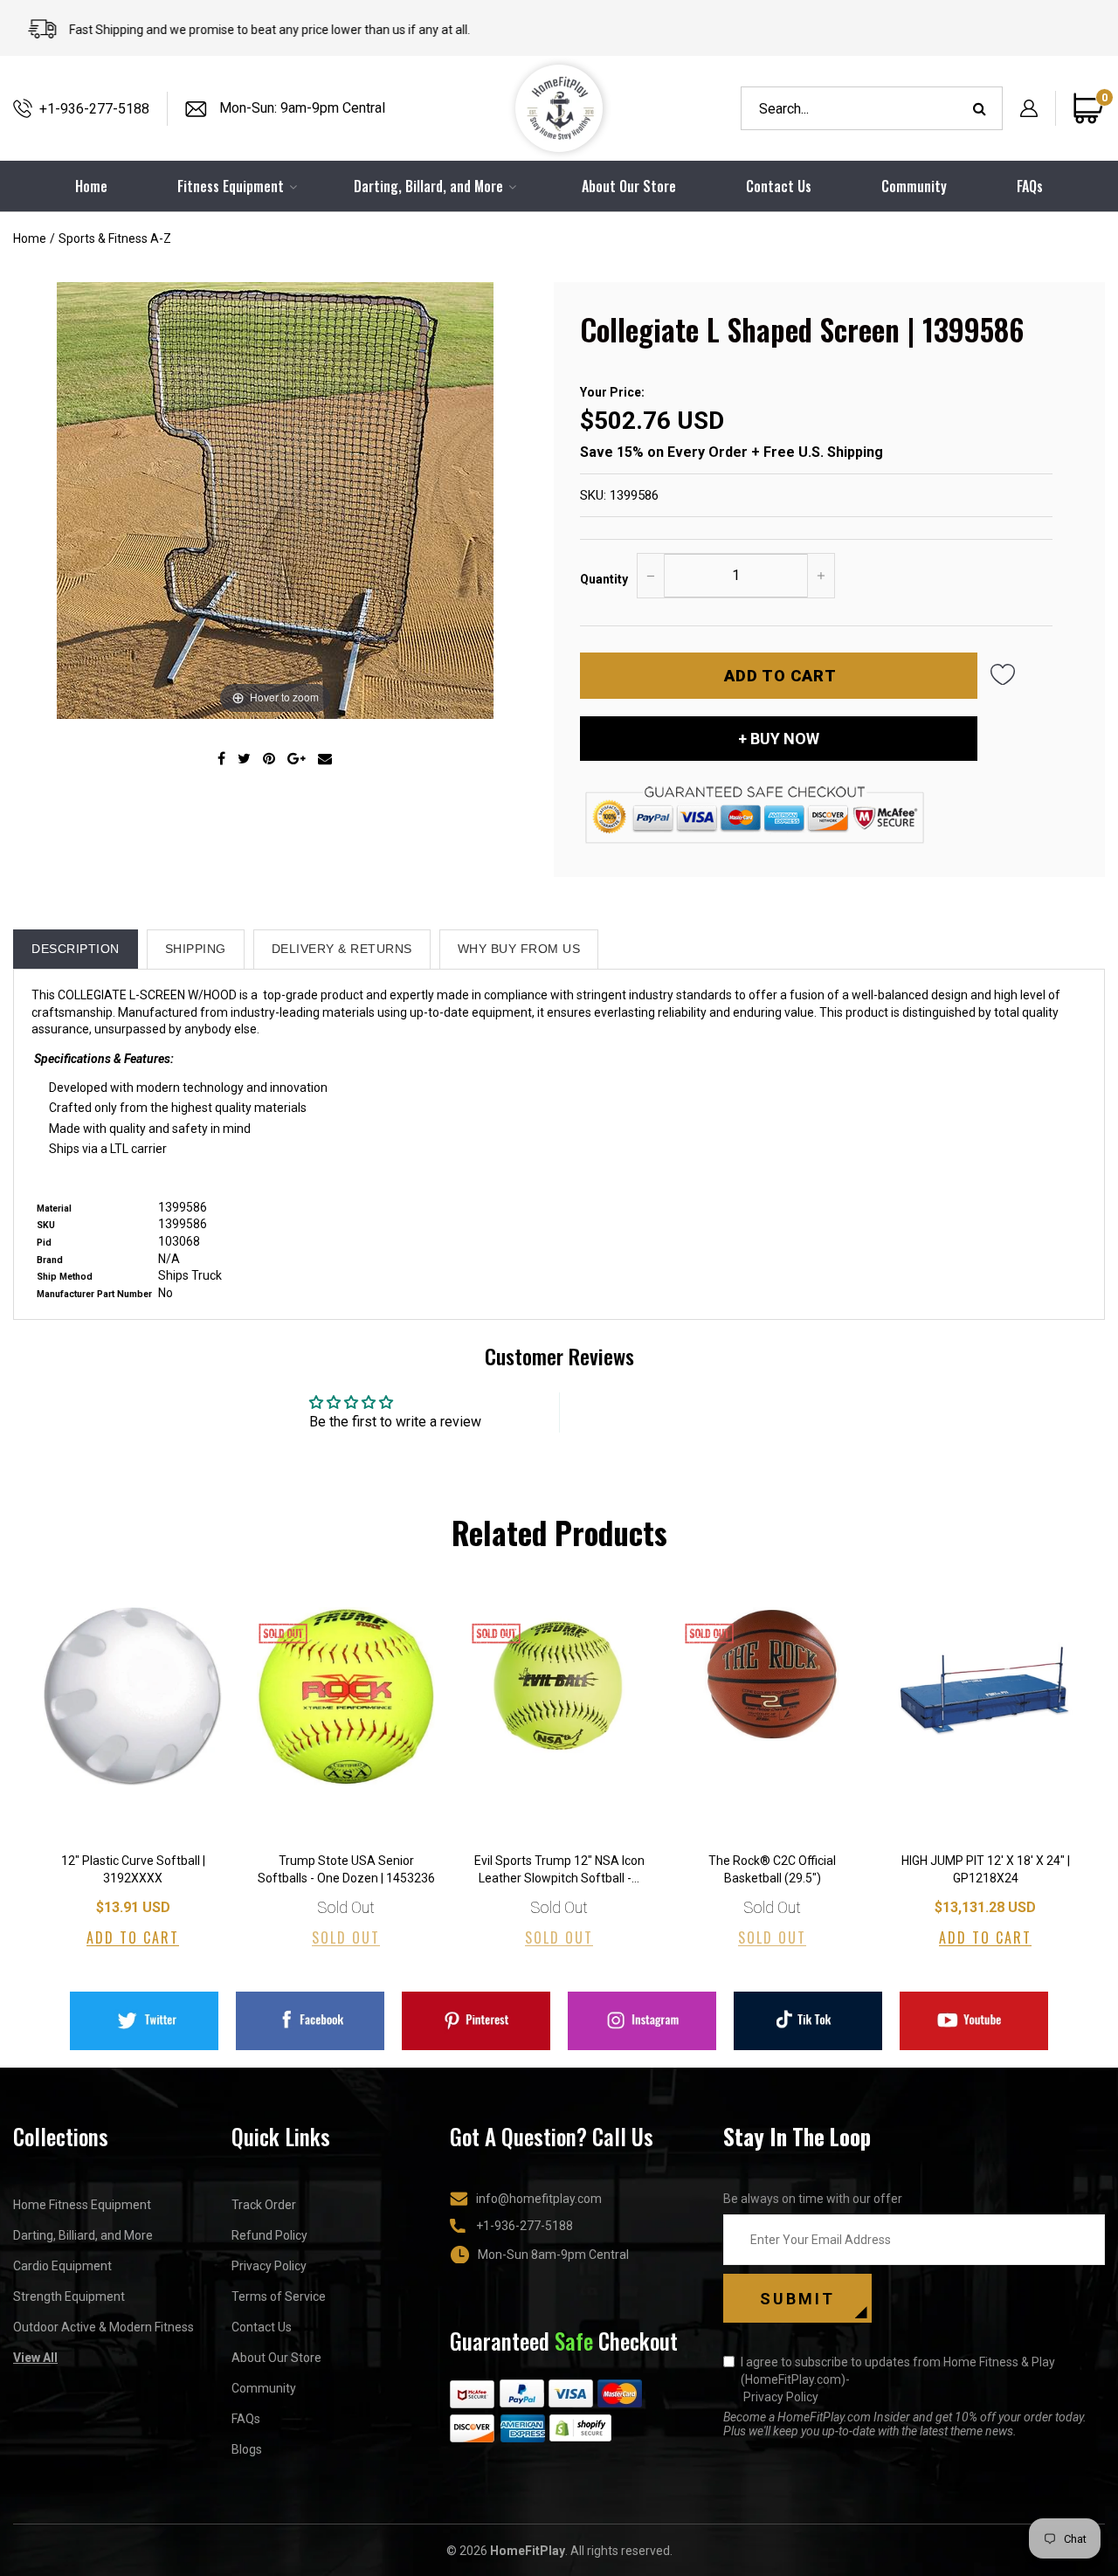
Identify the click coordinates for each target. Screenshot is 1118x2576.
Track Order (264, 2205)
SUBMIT (797, 2299)
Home (30, 238)
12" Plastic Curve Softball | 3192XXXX (133, 1869)
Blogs (247, 2449)
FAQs (1030, 186)
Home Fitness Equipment (82, 2205)
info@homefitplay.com (539, 2199)
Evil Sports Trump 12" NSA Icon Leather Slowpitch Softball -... (559, 1869)
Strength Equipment (69, 2296)
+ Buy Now (779, 739)
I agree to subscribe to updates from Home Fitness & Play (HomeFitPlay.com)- (898, 2379)
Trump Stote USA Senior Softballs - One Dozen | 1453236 (346, 1869)
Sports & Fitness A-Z (115, 238)
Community (914, 186)
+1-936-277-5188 (94, 109)
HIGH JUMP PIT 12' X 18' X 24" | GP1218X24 (986, 1869)
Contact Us (779, 186)
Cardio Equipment (62, 2266)
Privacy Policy (269, 2266)
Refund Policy (269, 2235)
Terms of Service (279, 2296)
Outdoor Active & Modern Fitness (104, 2327)
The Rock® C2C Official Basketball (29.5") (772, 1869)
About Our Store (629, 186)
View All (35, 2358)
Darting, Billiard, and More (83, 2235)
